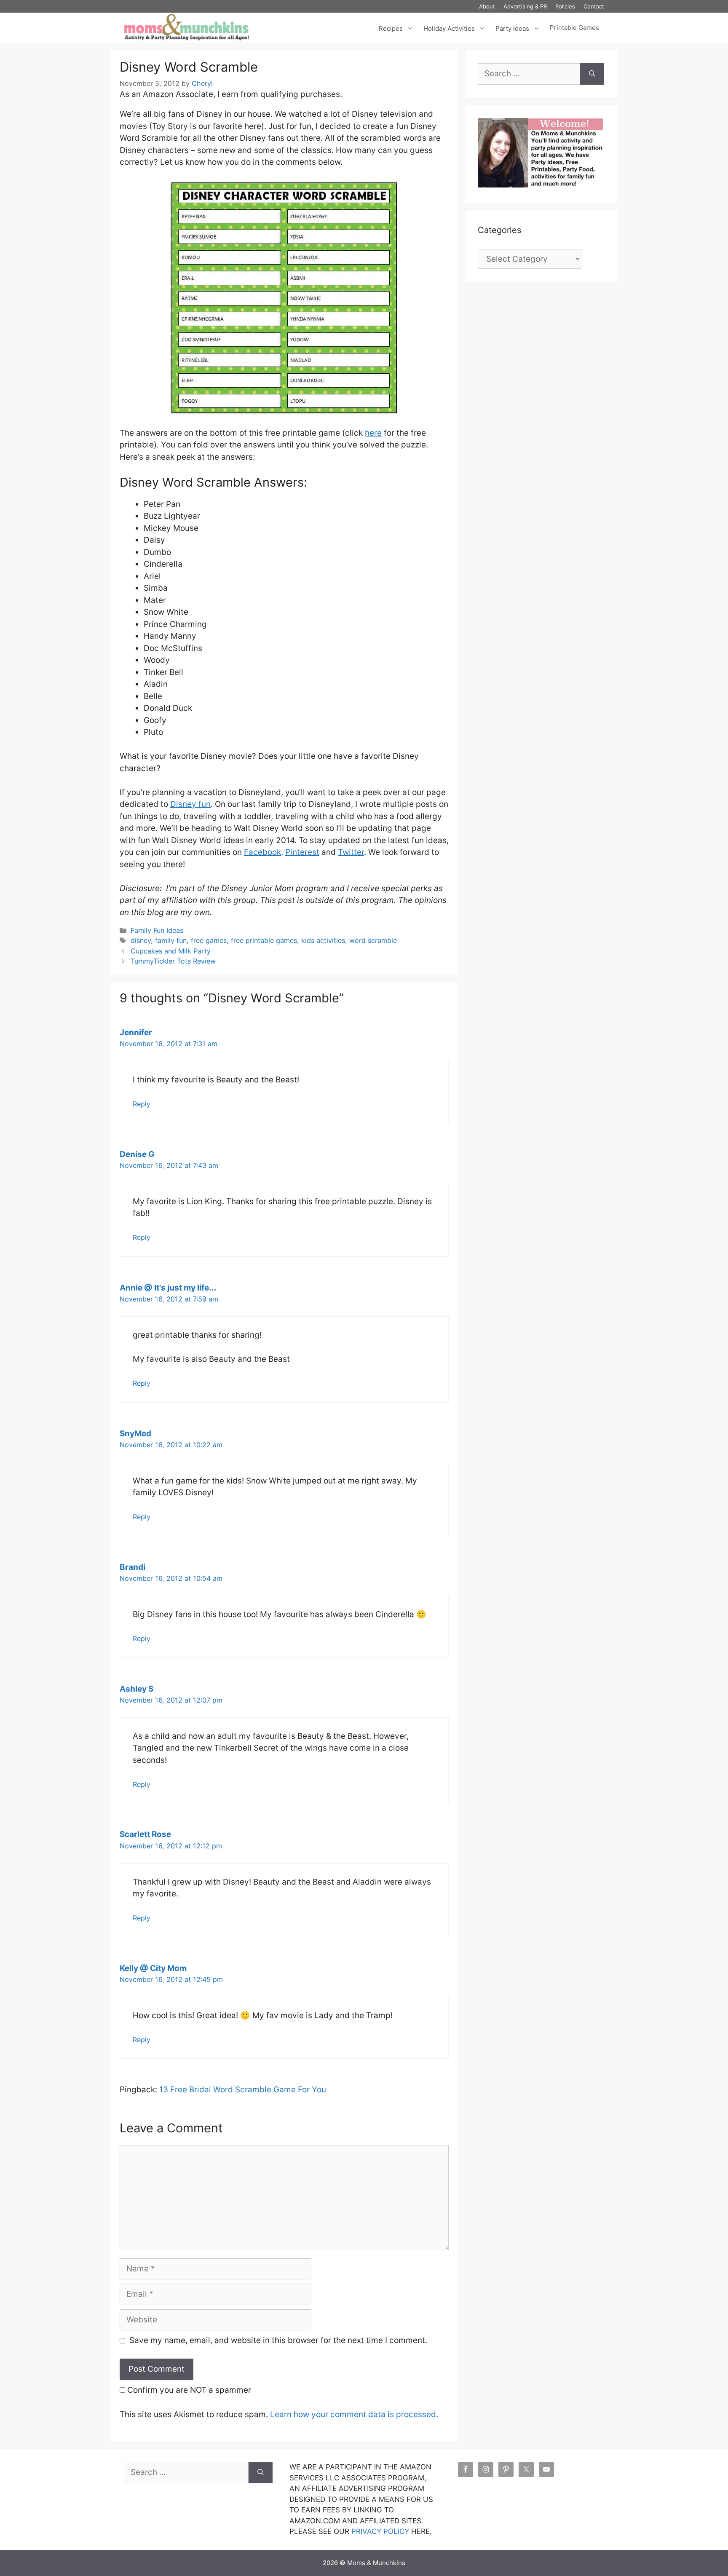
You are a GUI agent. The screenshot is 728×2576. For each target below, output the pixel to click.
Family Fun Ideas (157, 930)
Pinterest (302, 852)
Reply (142, 1104)
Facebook (262, 852)
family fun (171, 940)
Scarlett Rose (145, 1834)
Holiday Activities (449, 28)
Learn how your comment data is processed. (354, 2414)
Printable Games (574, 28)
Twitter (351, 852)
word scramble (373, 940)
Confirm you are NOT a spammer (188, 2390)
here (373, 433)
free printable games (264, 940)
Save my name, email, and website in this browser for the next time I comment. (278, 2340)
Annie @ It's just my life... (168, 1288)
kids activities (323, 940)
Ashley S (136, 1689)
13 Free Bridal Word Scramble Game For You (243, 2090)
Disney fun (190, 804)
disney (141, 940)
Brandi (132, 1567)
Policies (565, 6)
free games (209, 940)
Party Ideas (512, 28)
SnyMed (135, 1434)
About (487, 6)
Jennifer (136, 1032)
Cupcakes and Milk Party (171, 951)
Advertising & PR (525, 6)
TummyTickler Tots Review (173, 961)
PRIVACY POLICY (380, 2531)
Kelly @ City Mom (153, 1968)
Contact (594, 6)
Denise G (137, 1154)
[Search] (592, 74)
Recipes (391, 28)
